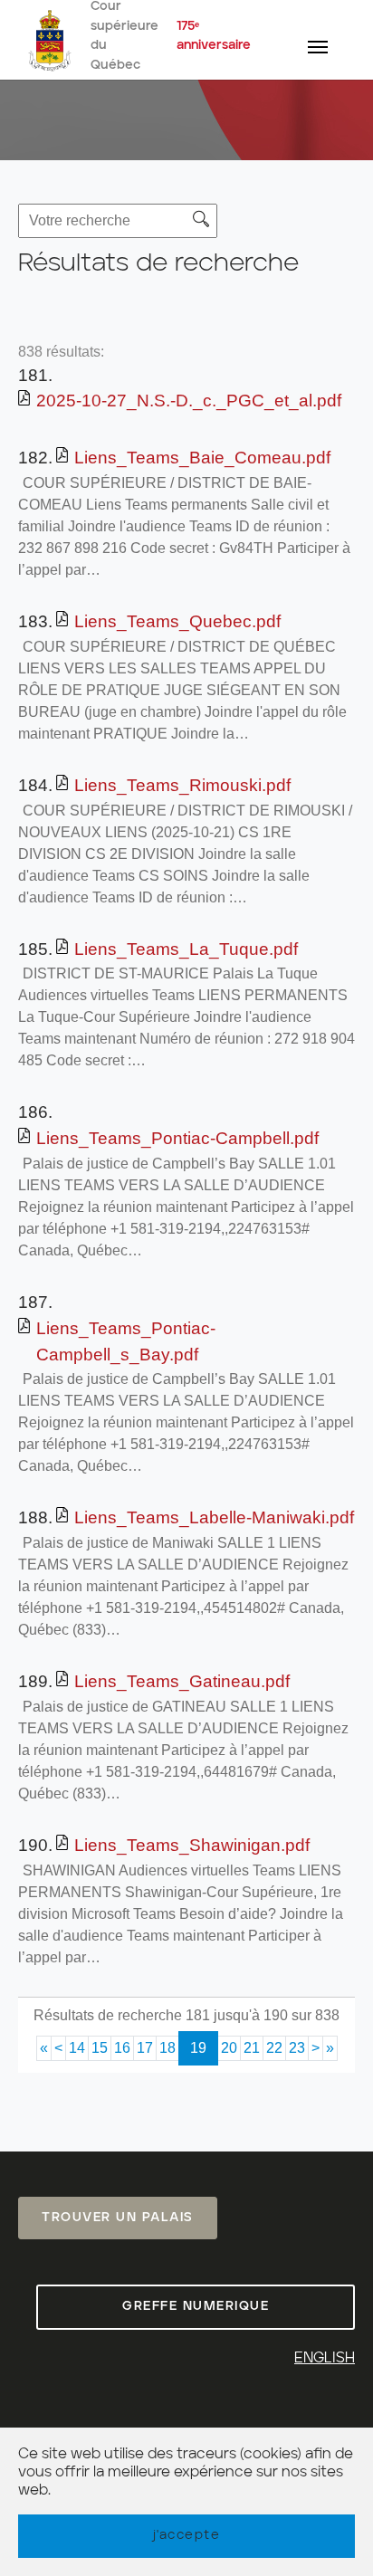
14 (77, 2048)
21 (252, 2048)
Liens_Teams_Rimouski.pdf (182, 785)
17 (145, 2048)
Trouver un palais (118, 2218)
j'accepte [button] (187, 2535)
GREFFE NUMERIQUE (196, 2306)
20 (229, 2048)
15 (100, 2048)
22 (274, 2048)
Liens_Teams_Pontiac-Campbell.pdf (177, 1138)
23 (297, 2048)
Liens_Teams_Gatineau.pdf (182, 1681)
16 (122, 2048)
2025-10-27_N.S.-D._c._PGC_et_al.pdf (189, 401)
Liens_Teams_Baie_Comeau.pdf (202, 458)
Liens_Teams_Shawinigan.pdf (192, 1845)
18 (167, 2048)
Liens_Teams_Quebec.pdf (177, 621)
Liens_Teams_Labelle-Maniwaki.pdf (214, 1517)
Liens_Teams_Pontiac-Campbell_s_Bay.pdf (126, 1341)
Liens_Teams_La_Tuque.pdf (186, 949)
